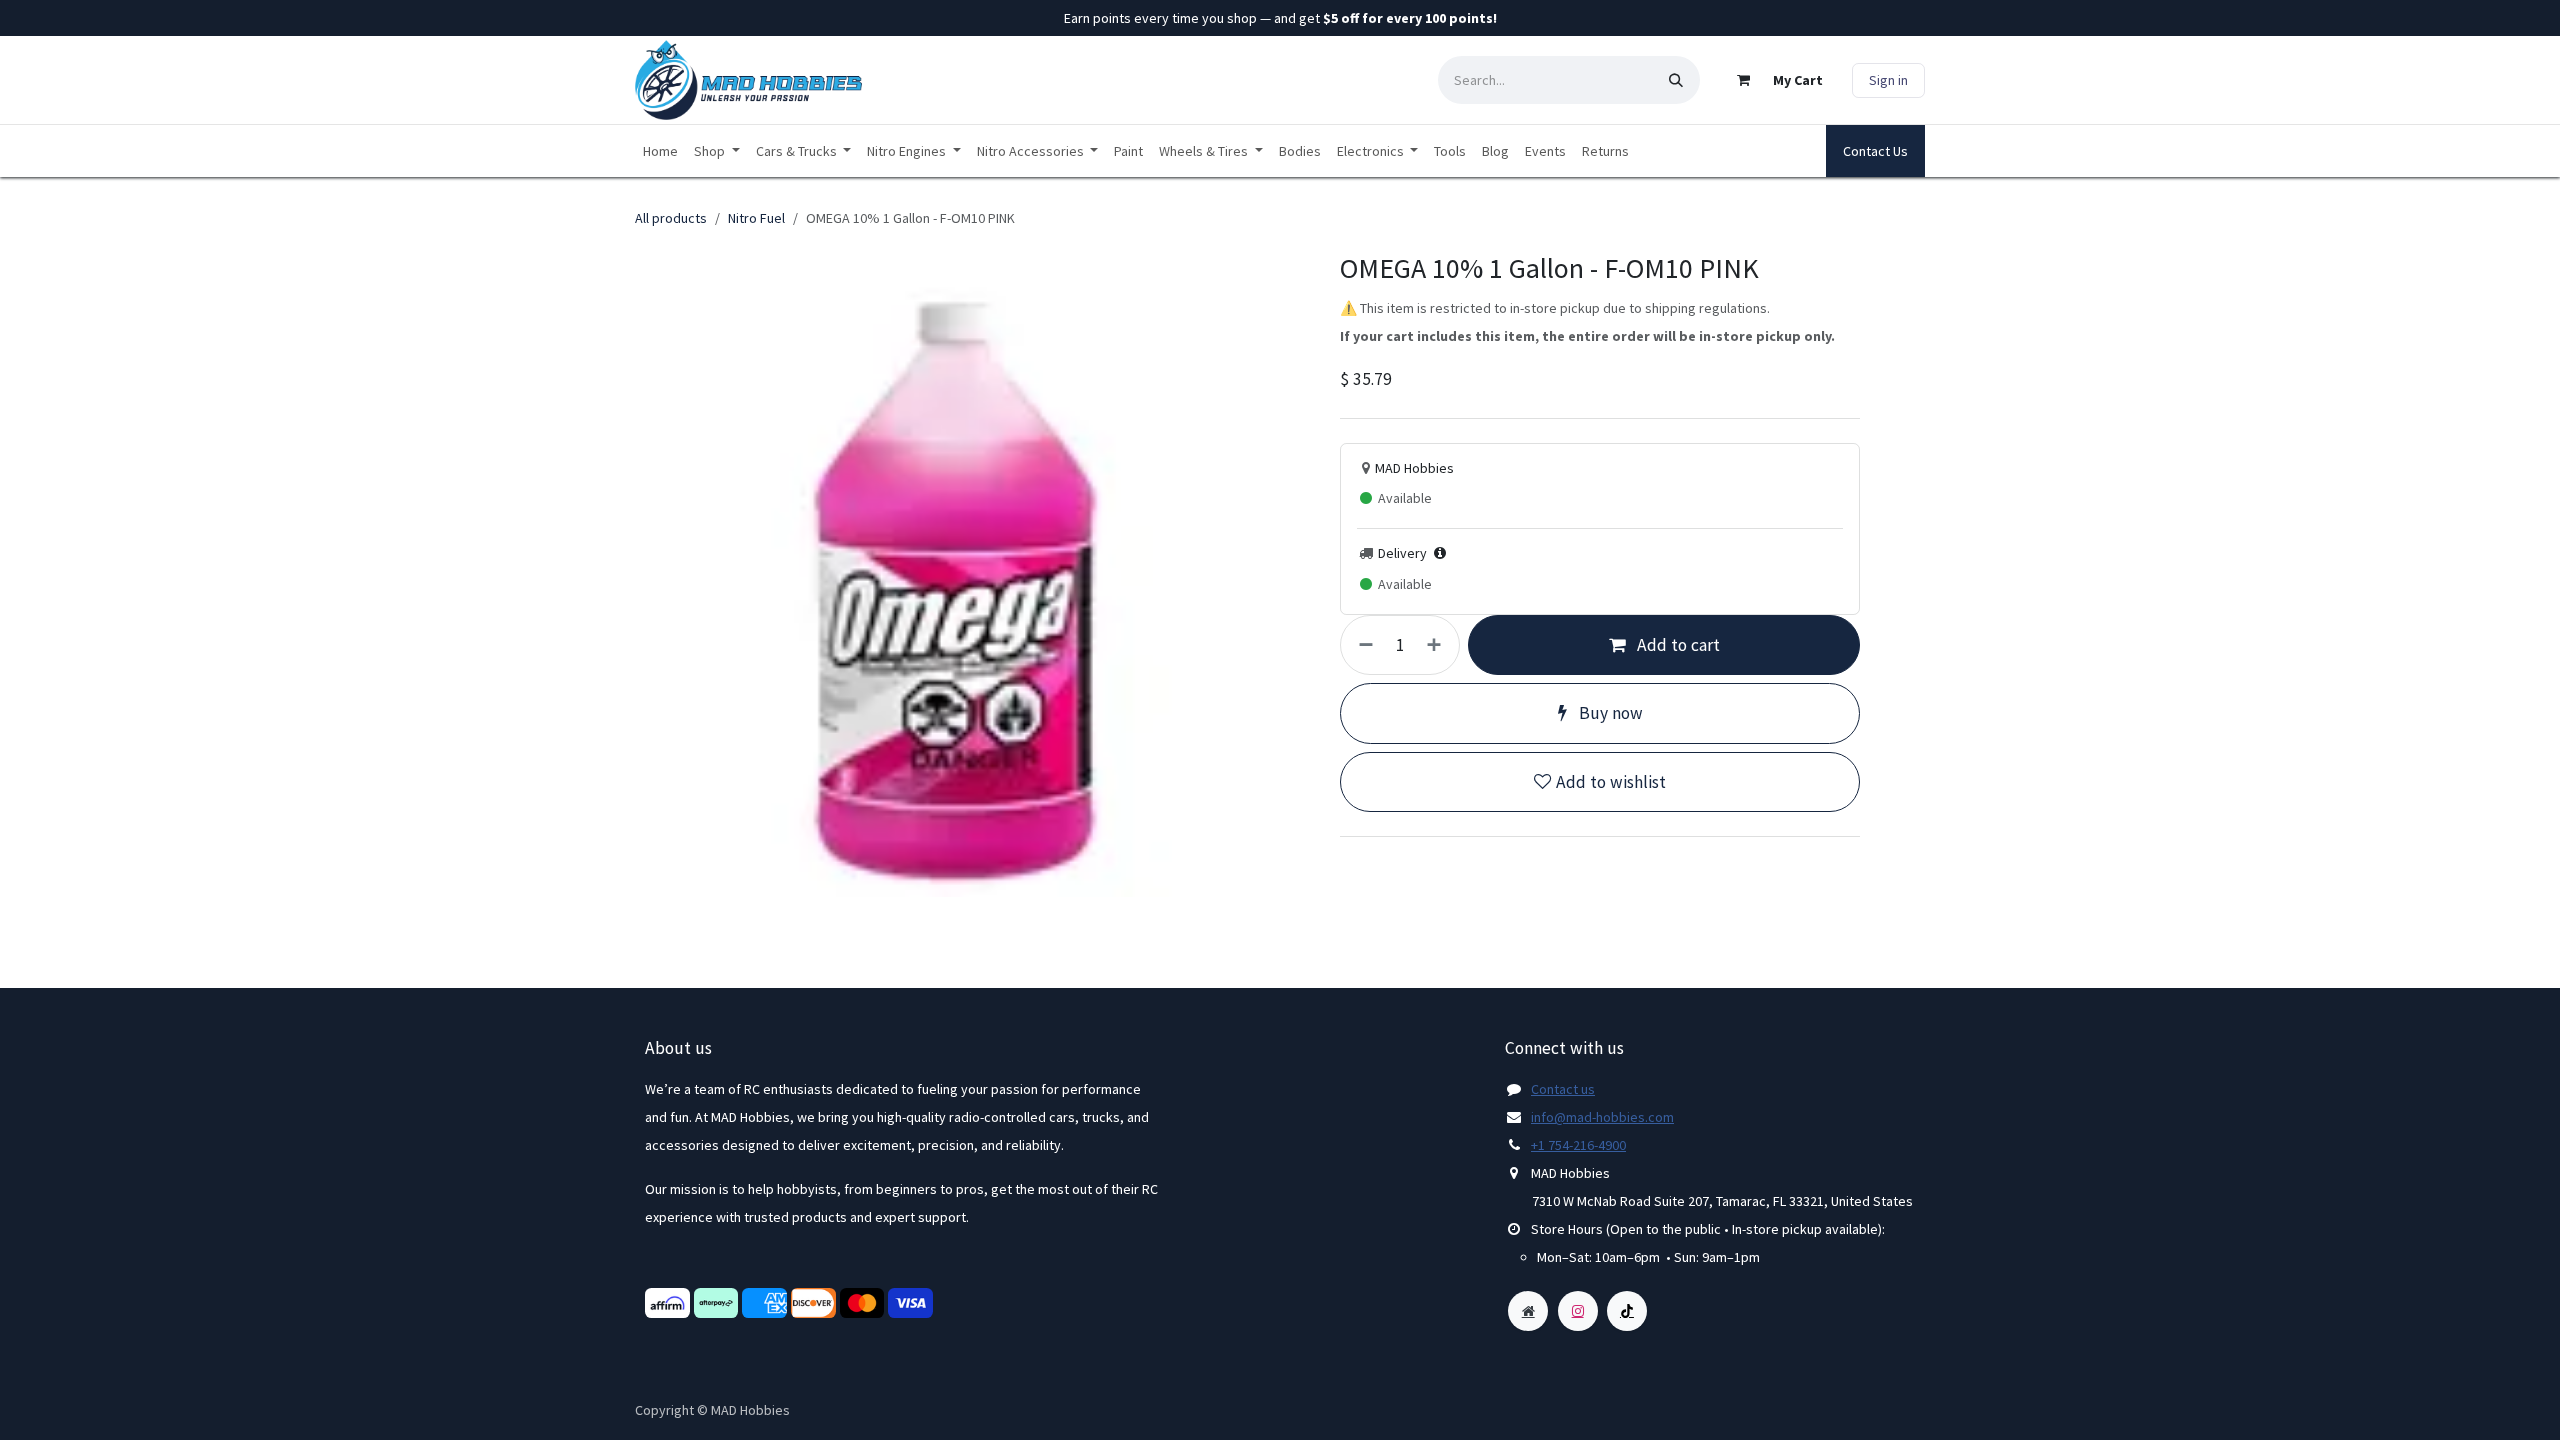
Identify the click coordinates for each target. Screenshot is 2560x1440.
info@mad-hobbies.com (1602, 1117)
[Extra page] (1528, 1311)
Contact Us (1875, 151)
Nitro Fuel (756, 218)
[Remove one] (1362, 645)
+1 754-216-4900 (1578, 1145)
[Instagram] (1578, 1311)
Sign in (1888, 80)
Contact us (1563, 1089)
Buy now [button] (1609, 713)
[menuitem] (660, 151)
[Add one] (1438, 645)
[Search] (1676, 80)
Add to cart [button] (1676, 645)
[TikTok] (1627, 1311)
